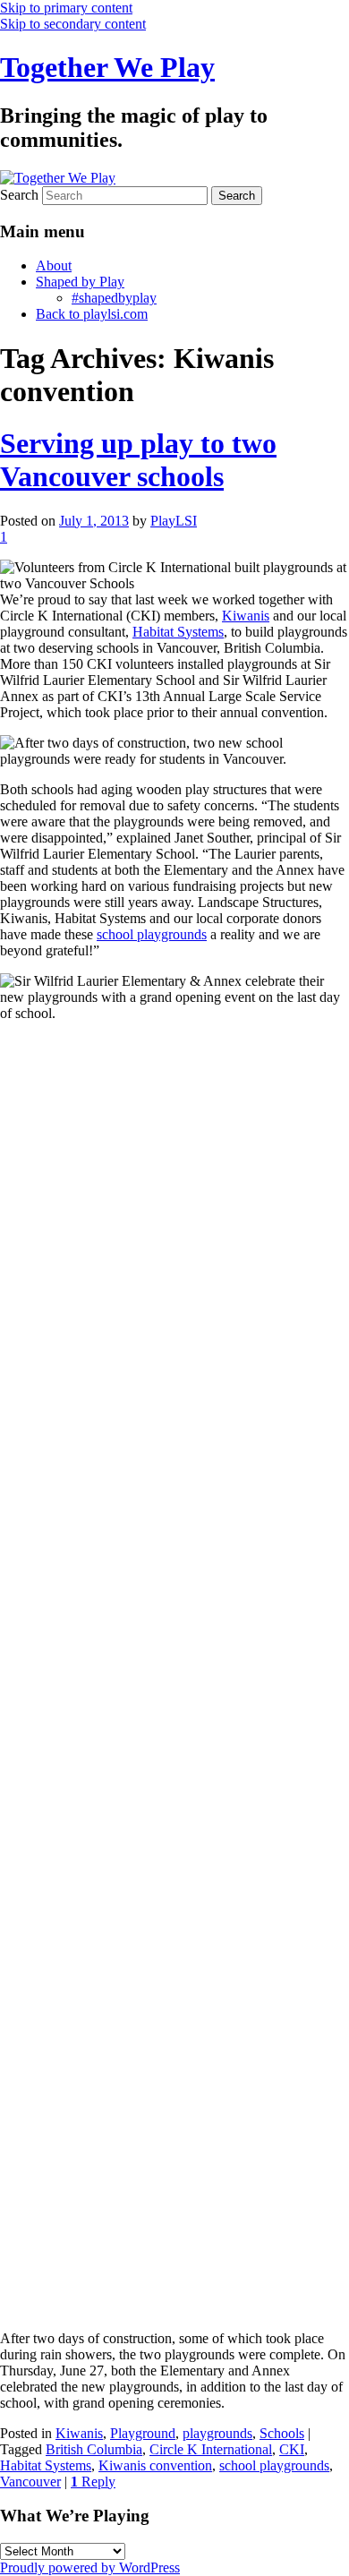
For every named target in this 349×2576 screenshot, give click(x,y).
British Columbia (94, 2449)
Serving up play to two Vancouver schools (138, 460)
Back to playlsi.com (92, 314)
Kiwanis (246, 616)
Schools (282, 2433)
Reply (93, 2482)
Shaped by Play (80, 282)
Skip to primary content (66, 8)
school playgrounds (152, 934)
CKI (292, 2449)
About (54, 265)
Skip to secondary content (73, 24)
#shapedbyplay (114, 298)
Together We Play (107, 67)
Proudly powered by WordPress (90, 2567)
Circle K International (211, 2449)
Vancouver (30, 2482)
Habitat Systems (178, 632)
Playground (143, 2433)
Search (19, 195)
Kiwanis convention (155, 2465)
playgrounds (217, 2433)
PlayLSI (174, 521)
